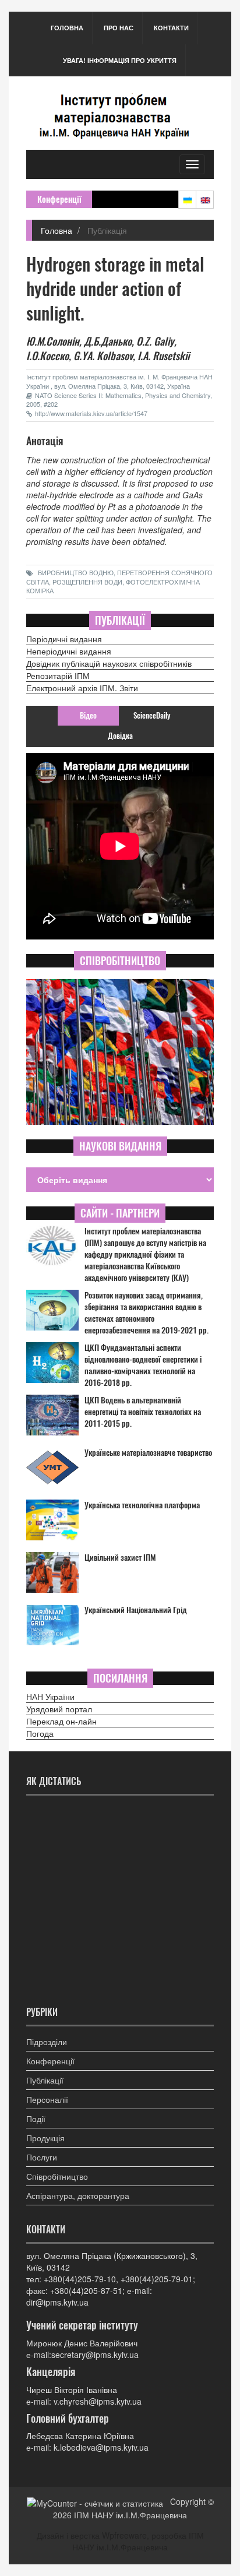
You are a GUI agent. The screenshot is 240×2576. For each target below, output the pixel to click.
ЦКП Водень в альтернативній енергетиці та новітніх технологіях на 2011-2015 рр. (143, 1412)
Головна (67, 28)
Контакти (171, 28)
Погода (40, 1733)
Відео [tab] (88, 715)
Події (36, 2118)
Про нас (119, 28)
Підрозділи (47, 2042)
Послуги (42, 2157)
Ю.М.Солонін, (54, 341)
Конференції (50, 2061)
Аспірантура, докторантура (78, 2195)
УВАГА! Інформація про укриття (120, 60)
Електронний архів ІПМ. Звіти (82, 688)
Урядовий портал (59, 1709)
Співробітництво (57, 2176)
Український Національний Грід (136, 1610)
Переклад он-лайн (61, 1721)
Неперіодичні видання (69, 651)
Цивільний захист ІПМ (120, 1558)
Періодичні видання (64, 639)
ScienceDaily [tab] (152, 715)
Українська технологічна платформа (142, 1505)
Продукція (45, 2138)
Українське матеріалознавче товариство (148, 1453)
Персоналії (47, 2099)
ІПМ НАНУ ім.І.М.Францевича (130, 2515)
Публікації (45, 2080)
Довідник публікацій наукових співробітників (109, 663)
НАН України (50, 1697)
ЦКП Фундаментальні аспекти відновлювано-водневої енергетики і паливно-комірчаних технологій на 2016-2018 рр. (143, 1365)
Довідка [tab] (120, 736)
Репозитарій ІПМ (58, 675)
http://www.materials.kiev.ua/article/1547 (91, 413)
